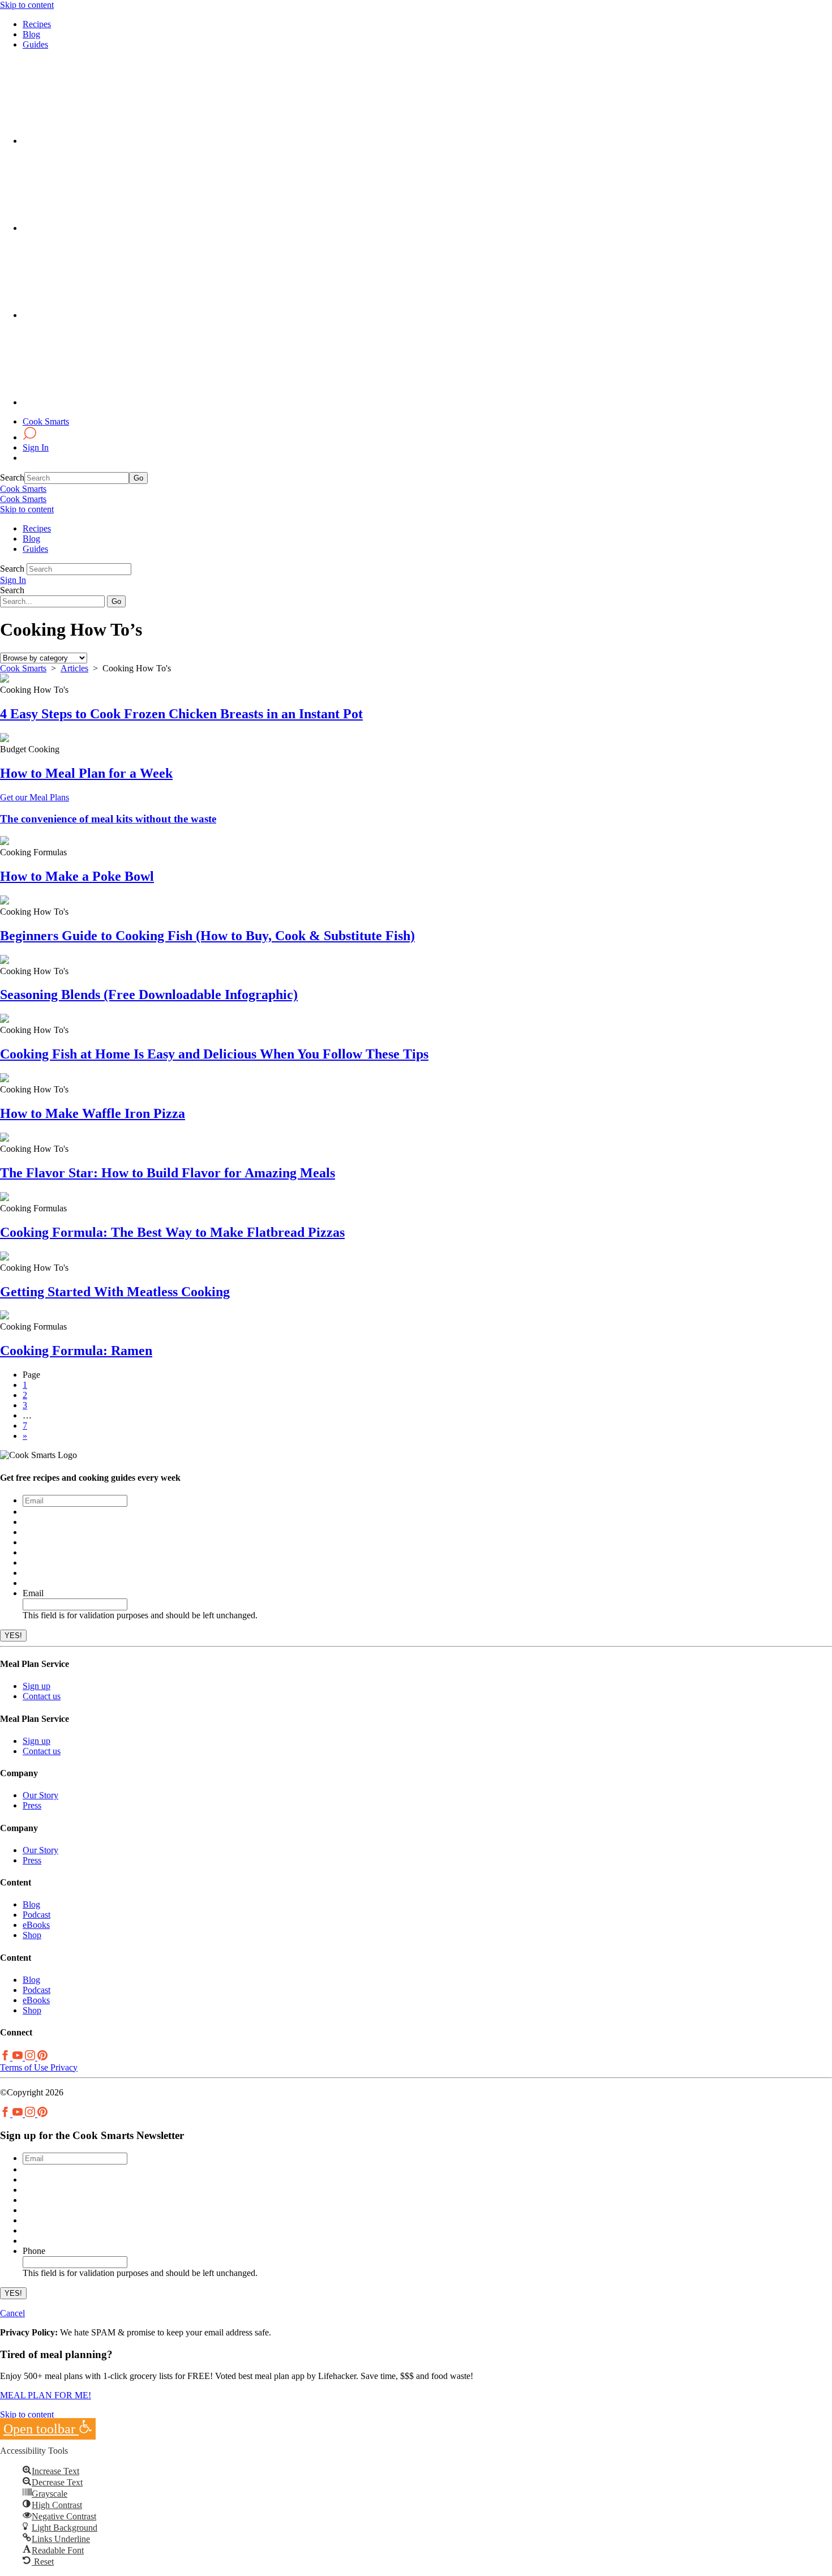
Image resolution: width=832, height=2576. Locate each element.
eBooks (36, 1925)
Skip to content (27, 5)
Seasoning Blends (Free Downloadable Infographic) (149, 995)
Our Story (40, 1795)
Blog (31, 34)
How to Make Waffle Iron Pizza (93, 1113)
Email (33, 1593)
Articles (74, 668)
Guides (35, 44)
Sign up (37, 1686)
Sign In (36, 447)
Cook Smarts (46, 421)
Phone (34, 2251)
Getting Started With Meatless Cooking (115, 1292)
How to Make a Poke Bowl (77, 876)
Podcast (37, 1915)
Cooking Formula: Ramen (76, 1351)
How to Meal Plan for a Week (86, 773)
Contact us (42, 1696)
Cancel (12, 2313)
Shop (32, 1935)
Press (32, 1805)
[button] (48, 2429)
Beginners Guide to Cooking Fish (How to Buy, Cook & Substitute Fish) (207, 936)
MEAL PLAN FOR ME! (46, 2395)
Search (12, 477)
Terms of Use (24, 2067)
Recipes (37, 24)
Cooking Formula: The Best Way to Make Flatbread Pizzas (172, 1232)
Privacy (63, 2067)
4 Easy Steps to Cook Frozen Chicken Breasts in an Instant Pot (181, 714)
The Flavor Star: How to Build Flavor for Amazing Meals (168, 1173)
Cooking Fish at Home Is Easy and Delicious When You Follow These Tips (214, 1054)
